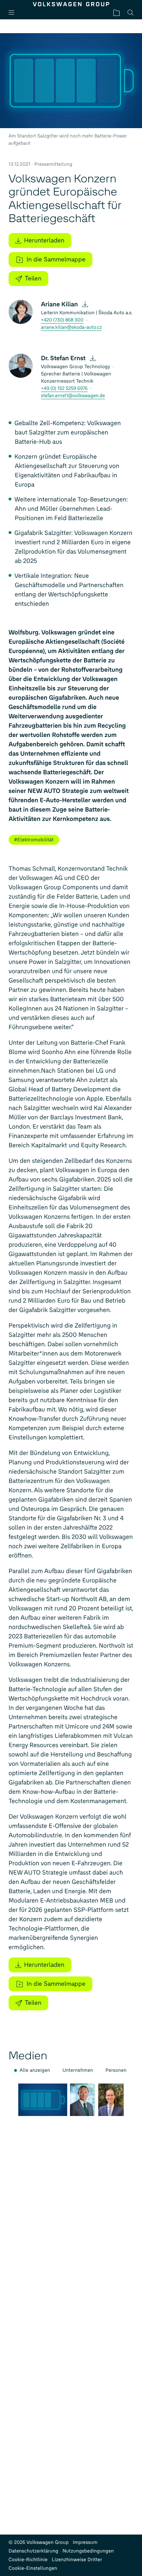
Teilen (33, 278)
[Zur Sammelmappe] (116, 13)
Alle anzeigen (35, 2070)
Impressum (85, 2542)
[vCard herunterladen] (85, 304)
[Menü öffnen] (14, 13)
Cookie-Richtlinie (28, 2560)
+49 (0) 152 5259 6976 (64, 388)
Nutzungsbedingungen (88, 2551)
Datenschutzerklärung (34, 2551)
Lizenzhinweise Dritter (77, 2560)
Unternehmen (78, 2070)
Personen (116, 2070)
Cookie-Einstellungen (33, 2568)
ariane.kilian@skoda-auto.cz (72, 327)
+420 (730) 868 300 (62, 320)
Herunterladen (44, 240)
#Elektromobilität (34, 840)
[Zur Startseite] (71, 4)
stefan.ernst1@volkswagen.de (73, 396)
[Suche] (130, 13)
